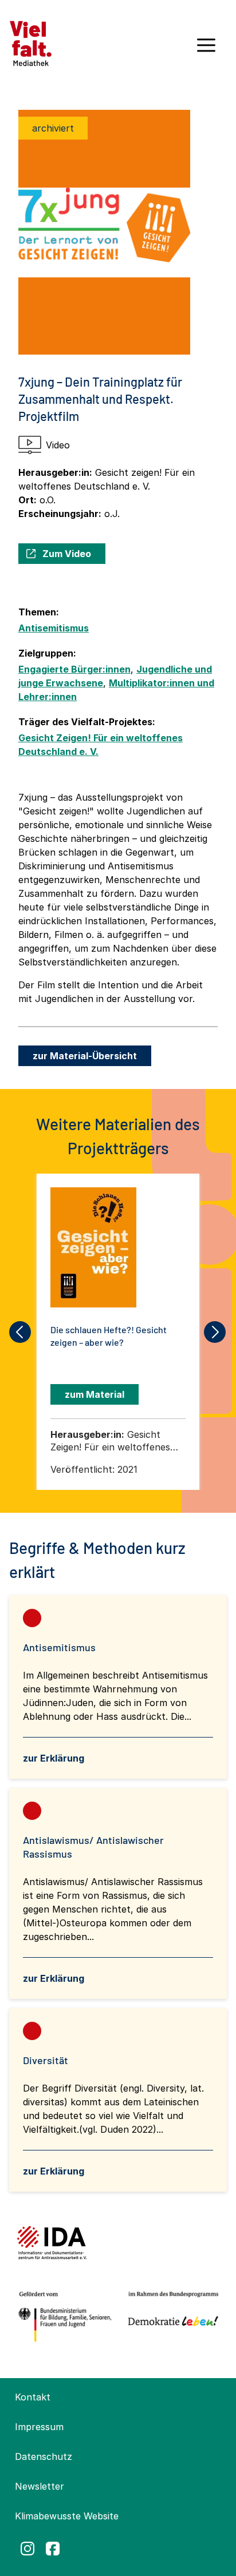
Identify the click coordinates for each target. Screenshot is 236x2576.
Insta (27, 2549)
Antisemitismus (54, 628)
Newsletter (40, 2486)
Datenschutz (44, 2456)
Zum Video (67, 554)
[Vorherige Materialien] (21, 1332)
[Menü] (206, 49)
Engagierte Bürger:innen (74, 669)
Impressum (39, 2427)
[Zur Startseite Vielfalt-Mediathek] (31, 42)
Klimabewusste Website (67, 2516)
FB (53, 2549)
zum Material (95, 1394)
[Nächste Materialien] (215, 1332)
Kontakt (33, 2397)
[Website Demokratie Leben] (171, 2317)
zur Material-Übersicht (85, 1056)
